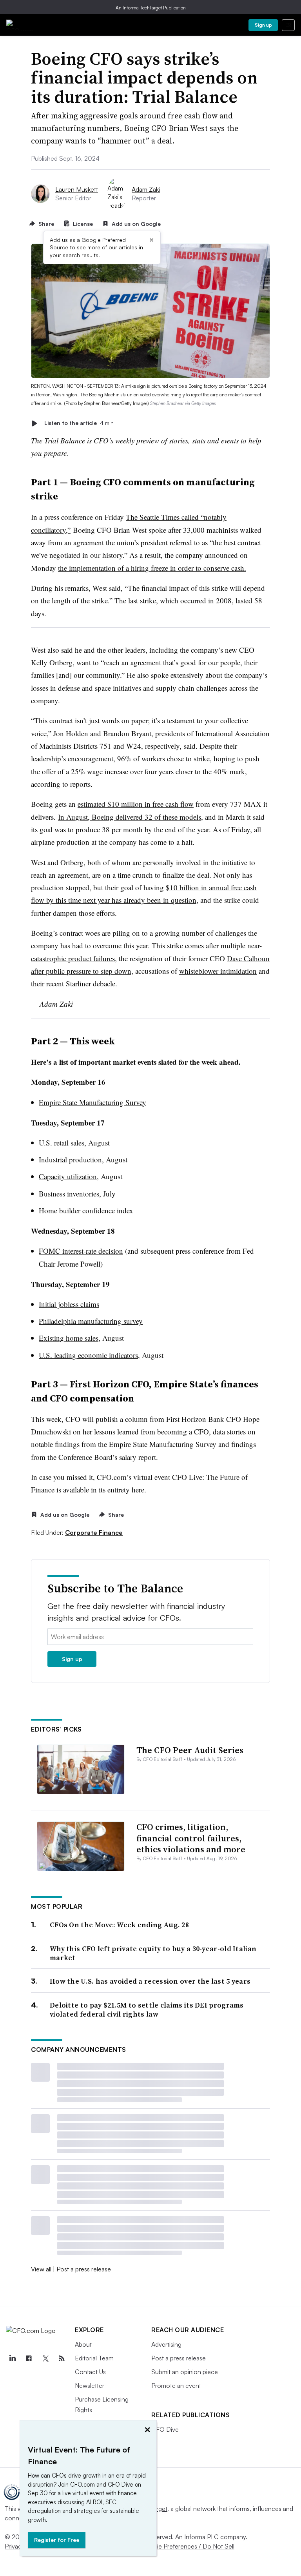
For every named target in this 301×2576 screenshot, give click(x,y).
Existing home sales (69, 1338)
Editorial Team (94, 2358)
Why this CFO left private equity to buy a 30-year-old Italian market (153, 1953)
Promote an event (176, 2385)
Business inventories (69, 1194)
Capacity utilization (68, 1176)
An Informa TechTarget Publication (151, 8)
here (138, 1490)
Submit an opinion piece (185, 2372)
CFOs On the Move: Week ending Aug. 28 (119, 1925)
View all (41, 2269)
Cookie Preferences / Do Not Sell (188, 2546)
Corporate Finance (94, 1532)
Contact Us (90, 2372)
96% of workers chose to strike (163, 758)
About (83, 2344)
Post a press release (84, 2269)
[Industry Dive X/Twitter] (45, 2358)
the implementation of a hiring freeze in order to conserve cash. (152, 568)
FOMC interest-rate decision (81, 1251)
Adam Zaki (146, 189)
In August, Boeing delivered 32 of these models (130, 817)
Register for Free (57, 2540)
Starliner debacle (91, 983)
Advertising (166, 2344)
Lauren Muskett (77, 189)
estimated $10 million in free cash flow (136, 804)
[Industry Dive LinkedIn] (12, 2358)
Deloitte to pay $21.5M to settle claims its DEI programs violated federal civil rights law (147, 2010)
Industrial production (70, 1159)
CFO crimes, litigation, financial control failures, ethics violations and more (191, 1838)
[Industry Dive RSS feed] (62, 2358)
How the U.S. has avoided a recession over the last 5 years (150, 1981)
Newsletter (90, 2385)
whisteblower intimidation (218, 971)
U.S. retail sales (62, 1143)
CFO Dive (165, 2429)
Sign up (263, 25)
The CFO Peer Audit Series (190, 1750)
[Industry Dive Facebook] (29, 2358)
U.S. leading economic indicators (88, 1355)
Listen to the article (79, 423)
